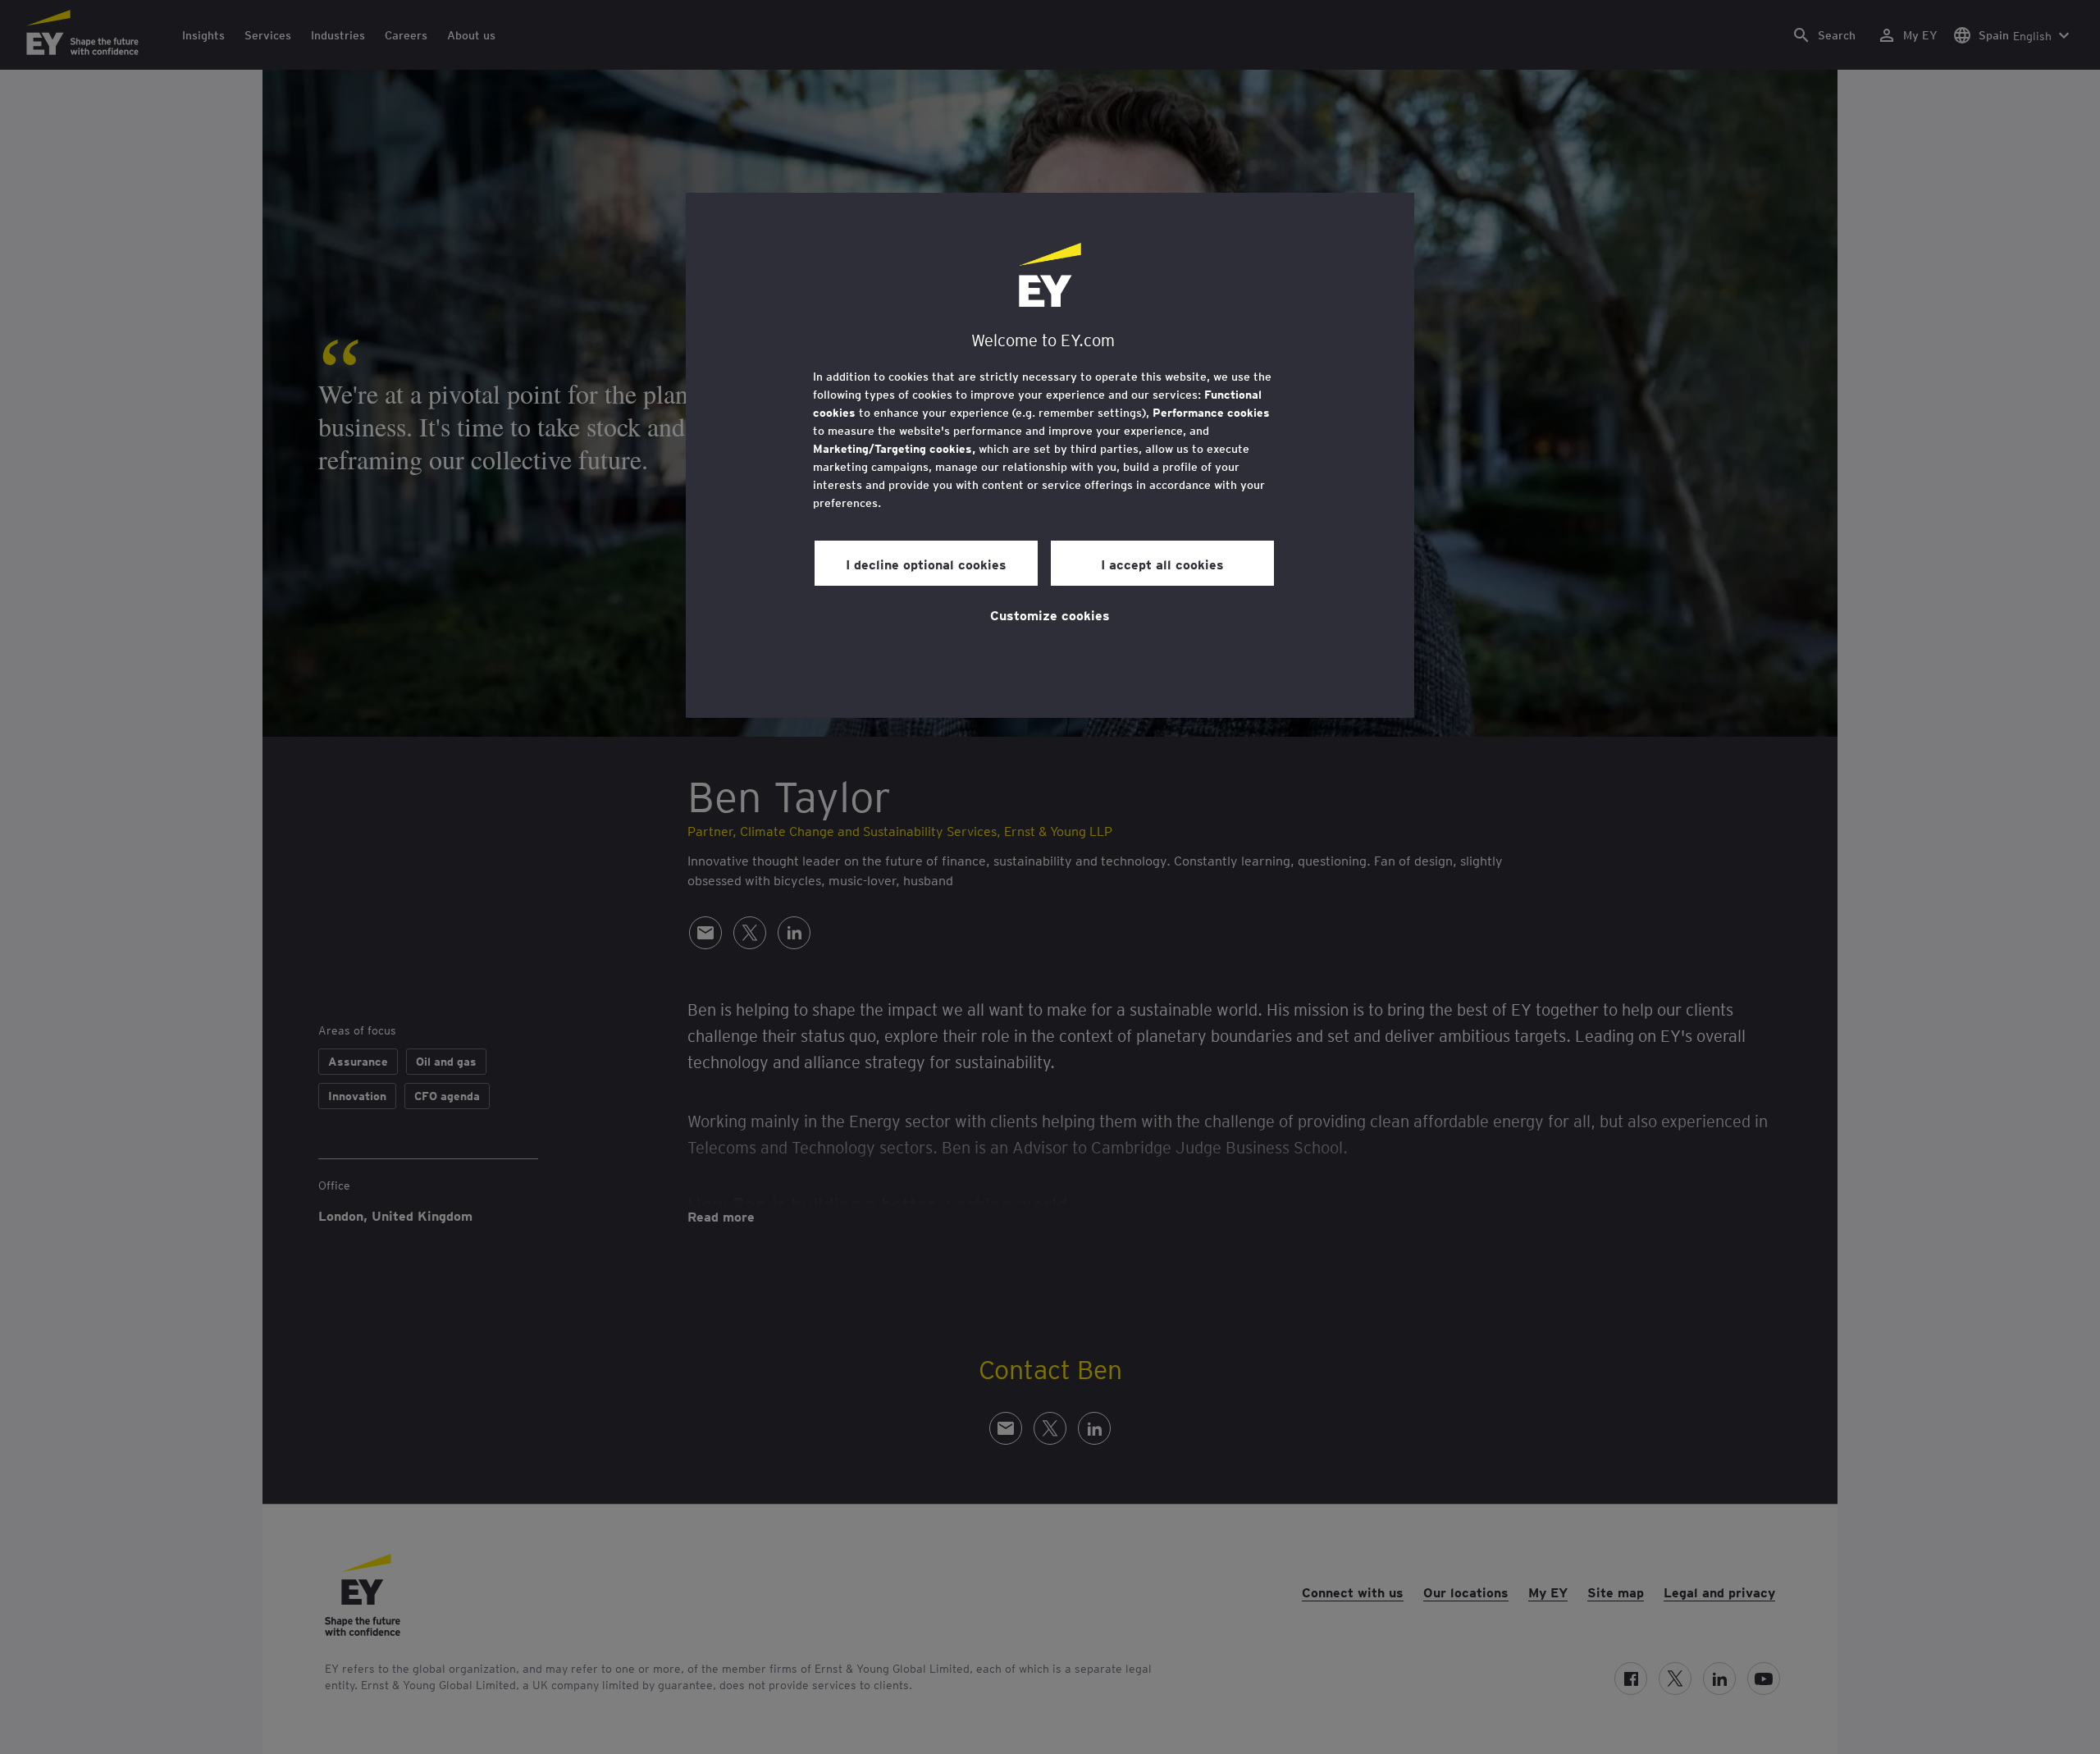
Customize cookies (1050, 614)
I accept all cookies (1162, 564)
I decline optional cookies (926, 564)
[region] (1050, 455)
